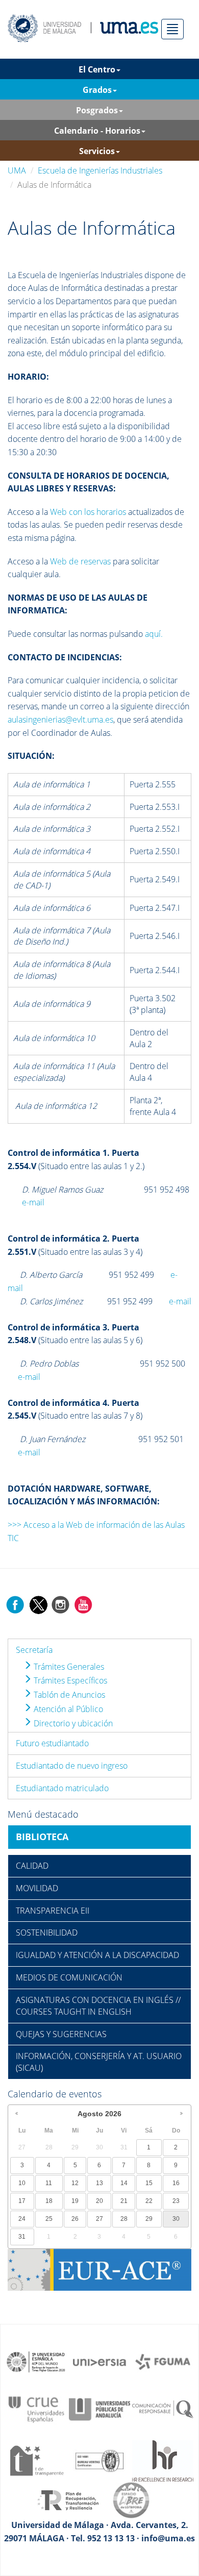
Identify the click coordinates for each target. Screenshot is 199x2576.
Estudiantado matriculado (62, 1788)
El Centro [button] (97, 69)
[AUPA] (99, 2409)
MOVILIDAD (37, 1888)
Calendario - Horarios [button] (97, 131)
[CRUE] (36, 2409)
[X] (38, 1604)
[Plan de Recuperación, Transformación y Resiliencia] (68, 2499)
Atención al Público (67, 1709)
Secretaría (34, 1650)
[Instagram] (61, 1604)
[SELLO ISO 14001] (99, 2460)
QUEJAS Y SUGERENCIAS (61, 2034)
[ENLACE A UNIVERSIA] (99, 2361)
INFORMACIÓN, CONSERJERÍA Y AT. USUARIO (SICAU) (99, 2062)
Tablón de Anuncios (68, 1695)
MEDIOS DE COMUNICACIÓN (69, 1977)
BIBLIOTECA (42, 1837)
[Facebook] (15, 1604)
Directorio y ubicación (72, 1723)
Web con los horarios (88, 512)
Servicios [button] (97, 151)
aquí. (154, 634)
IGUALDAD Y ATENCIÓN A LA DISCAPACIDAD (97, 1955)
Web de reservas (80, 561)
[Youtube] (83, 1604)
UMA (17, 170)
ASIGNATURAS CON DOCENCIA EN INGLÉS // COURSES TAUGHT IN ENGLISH (98, 2006)
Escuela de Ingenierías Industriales (100, 170)
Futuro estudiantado (52, 1743)
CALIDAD (32, 1866)
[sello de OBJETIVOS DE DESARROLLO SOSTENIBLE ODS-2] (36, 2361)
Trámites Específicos (69, 1680)
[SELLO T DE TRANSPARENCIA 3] (36, 2460)
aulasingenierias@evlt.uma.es (60, 720)
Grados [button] (97, 90)
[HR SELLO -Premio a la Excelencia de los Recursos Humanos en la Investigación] (163, 2460)
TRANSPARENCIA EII (53, 1911)
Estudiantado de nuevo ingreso (72, 1766)
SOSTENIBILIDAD (47, 1933)
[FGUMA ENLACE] (163, 2361)
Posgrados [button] (97, 110)
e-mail (33, 1202)
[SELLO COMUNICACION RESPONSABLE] (163, 2409)
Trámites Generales (68, 1667)
